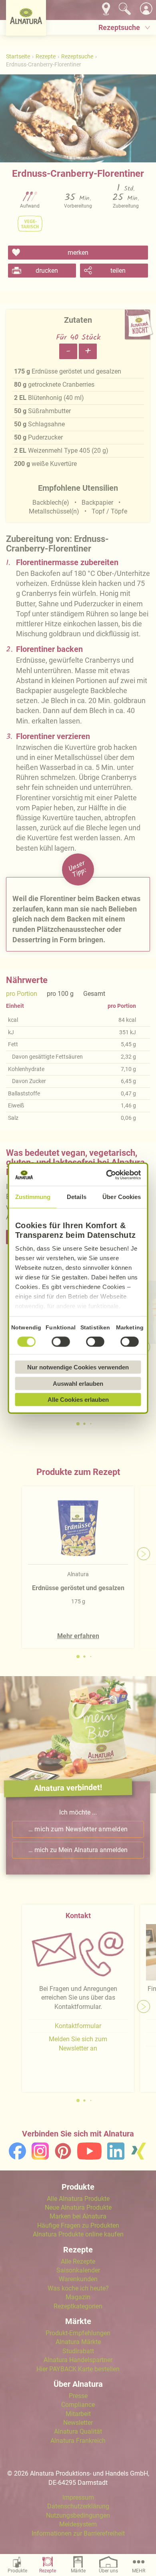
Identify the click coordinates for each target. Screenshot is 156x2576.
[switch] (61, 1342)
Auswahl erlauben (78, 1383)
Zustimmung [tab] (33, 1197)
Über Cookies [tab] (122, 1197)
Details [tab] (77, 1197)
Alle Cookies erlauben (78, 1400)
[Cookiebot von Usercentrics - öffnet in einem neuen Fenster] (108, 1175)
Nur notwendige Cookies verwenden (78, 1367)
